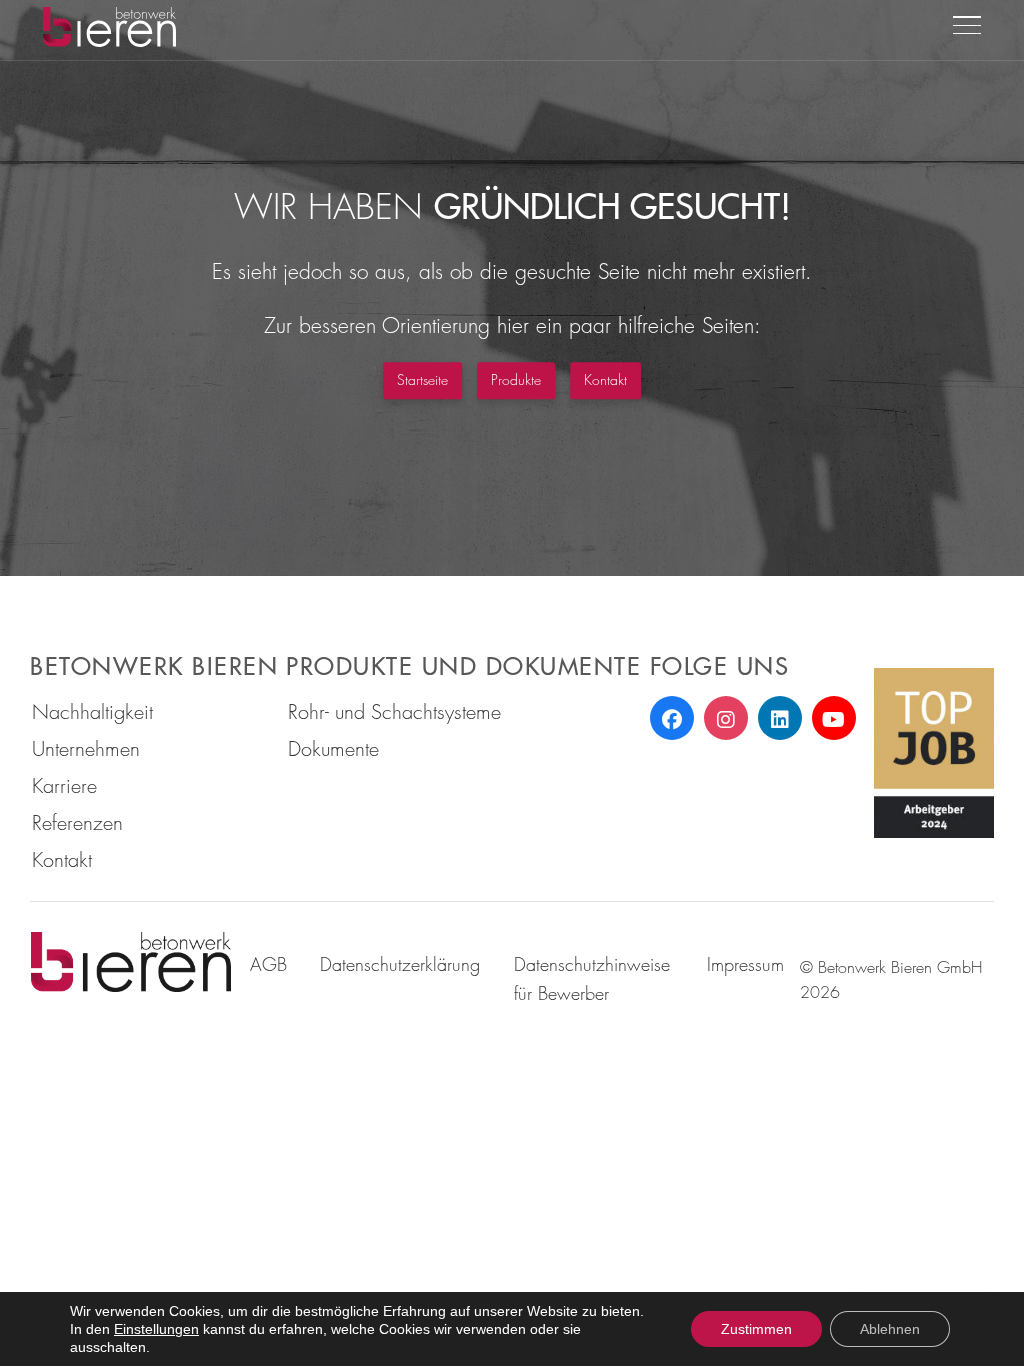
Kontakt (605, 379)
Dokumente (333, 748)
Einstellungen (156, 1329)
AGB (268, 964)
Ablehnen (890, 1329)
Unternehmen (86, 748)
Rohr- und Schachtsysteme (394, 711)
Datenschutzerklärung (400, 964)
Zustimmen (756, 1329)
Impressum (745, 964)
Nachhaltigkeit (92, 711)
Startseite (422, 379)
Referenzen (77, 822)
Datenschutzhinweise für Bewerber (592, 978)
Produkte (516, 379)
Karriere (64, 785)
